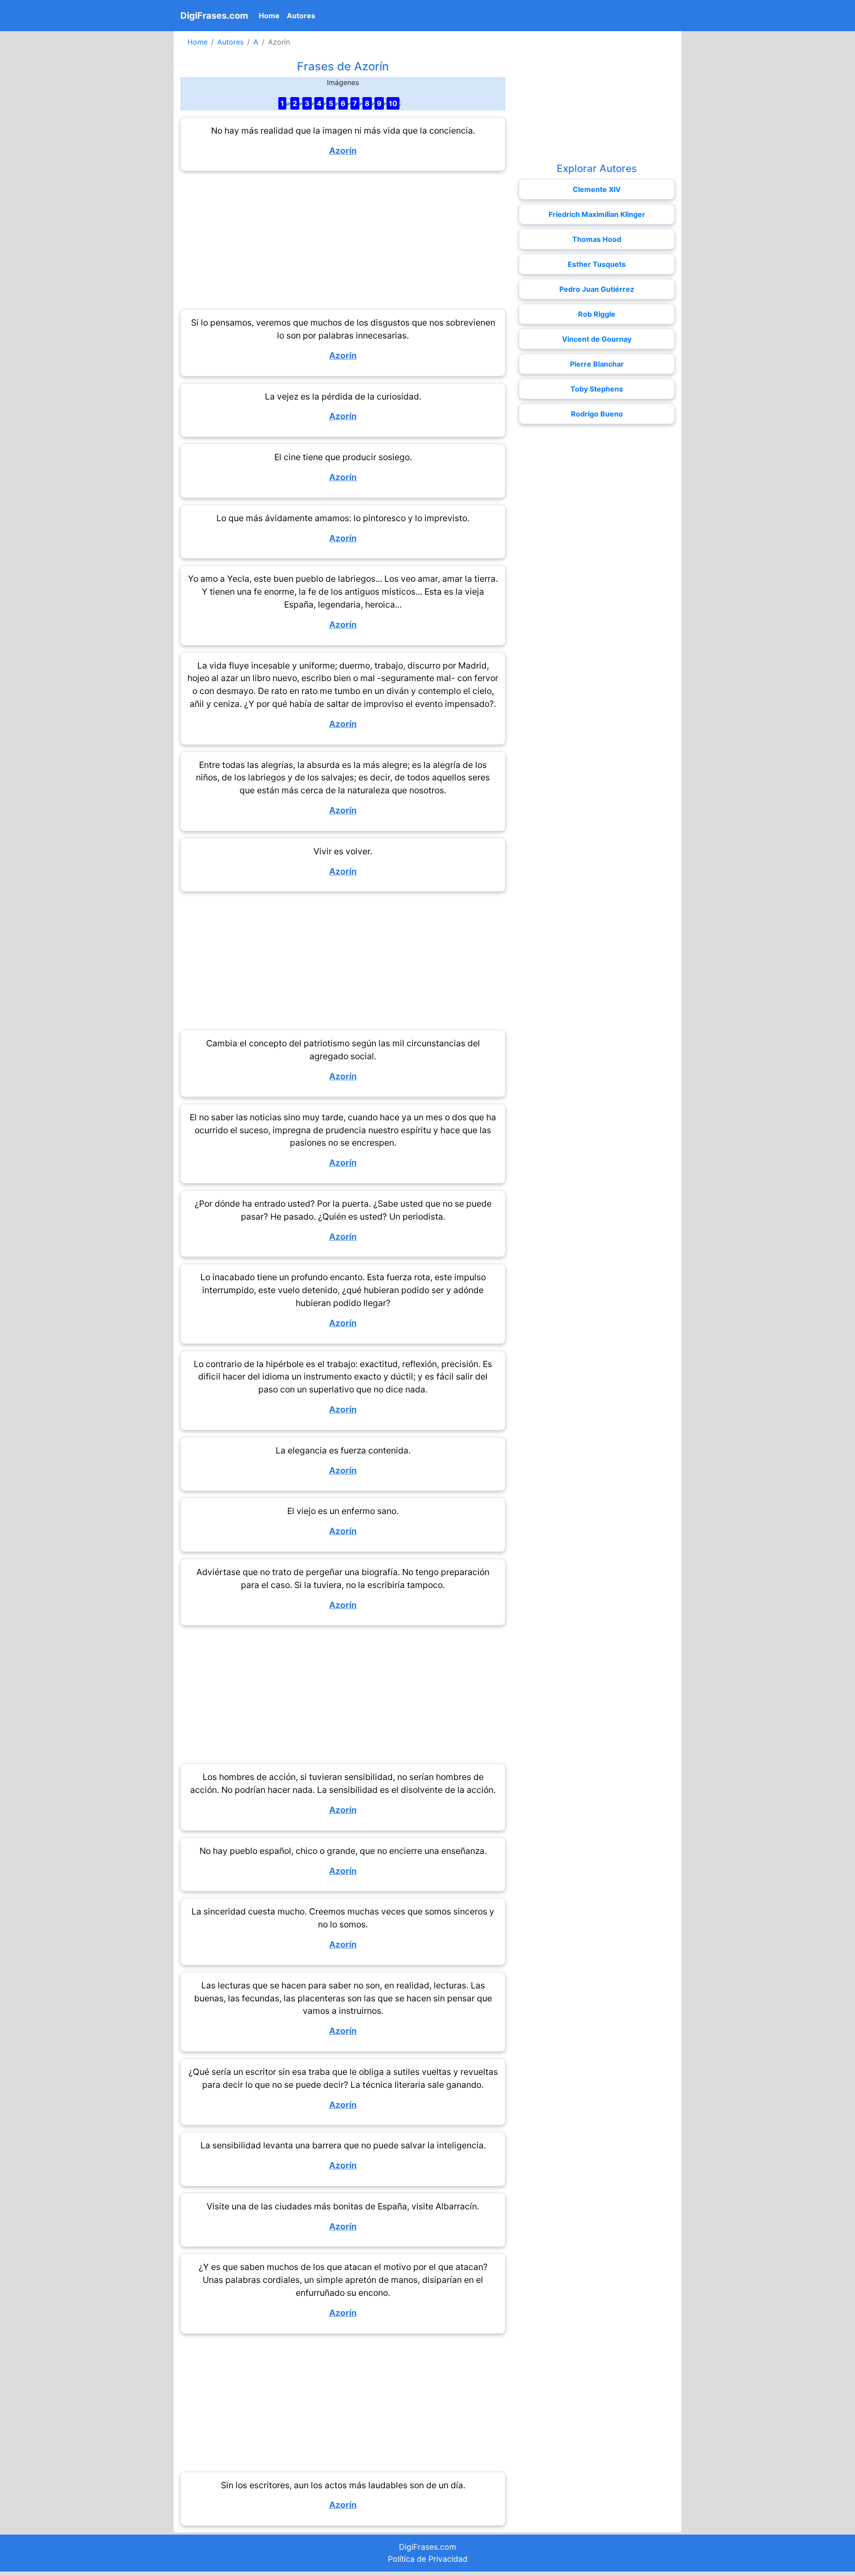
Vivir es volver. (343, 851)
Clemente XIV (597, 189)
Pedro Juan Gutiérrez (597, 289)
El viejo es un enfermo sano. (343, 1511)
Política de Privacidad (428, 2559)
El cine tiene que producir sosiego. (343, 457)
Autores (301, 16)
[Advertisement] (343, 240)
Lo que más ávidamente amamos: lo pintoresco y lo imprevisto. (343, 518)
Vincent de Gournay (597, 339)
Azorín (343, 151)
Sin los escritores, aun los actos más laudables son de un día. (343, 2485)
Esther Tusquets (597, 264)
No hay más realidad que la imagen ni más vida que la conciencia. (343, 131)
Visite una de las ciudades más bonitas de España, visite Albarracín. (343, 2206)
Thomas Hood (597, 239)
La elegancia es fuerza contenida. (343, 1450)
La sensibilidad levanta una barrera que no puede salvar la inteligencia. (343, 2145)
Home (271, 15)
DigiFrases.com (214, 16)
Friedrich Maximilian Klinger (597, 214)
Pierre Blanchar (597, 364)
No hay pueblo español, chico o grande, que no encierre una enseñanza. (343, 1851)
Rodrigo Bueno (597, 414)
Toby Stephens (597, 389)
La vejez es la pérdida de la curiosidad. (343, 396)
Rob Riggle (597, 314)
